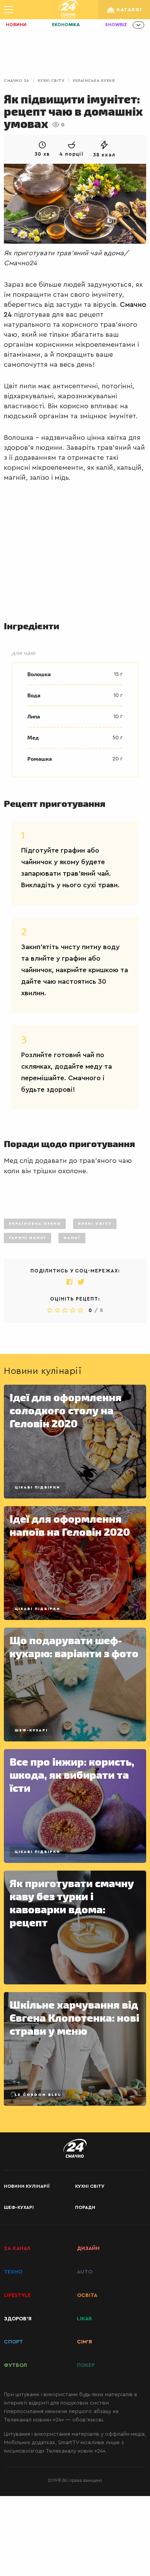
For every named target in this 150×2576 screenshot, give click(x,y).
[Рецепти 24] (68, 10)
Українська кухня (94, 81)
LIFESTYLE (17, 2295)
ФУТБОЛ (15, 2365)
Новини (16, 25)
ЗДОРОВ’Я (18, 2319)
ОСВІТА (87, 2295)
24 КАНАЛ (17, 2248)
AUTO (85, 2272)
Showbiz (116, 25)
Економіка (66, 25)
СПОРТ (13, 2342)
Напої (72, 1238)
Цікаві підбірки (37, 1487)
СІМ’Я (84, 2342)
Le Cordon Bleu (38, 2095)
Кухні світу (51, 81)
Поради (85, 2207)
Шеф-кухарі (31, 1730)
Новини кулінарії (27, 2186)
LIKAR (84, 2319)
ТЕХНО (13, 2272)
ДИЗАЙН (88, 2248)
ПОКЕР (86, 2365)
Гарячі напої (27, 1238)
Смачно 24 (17, 81)
